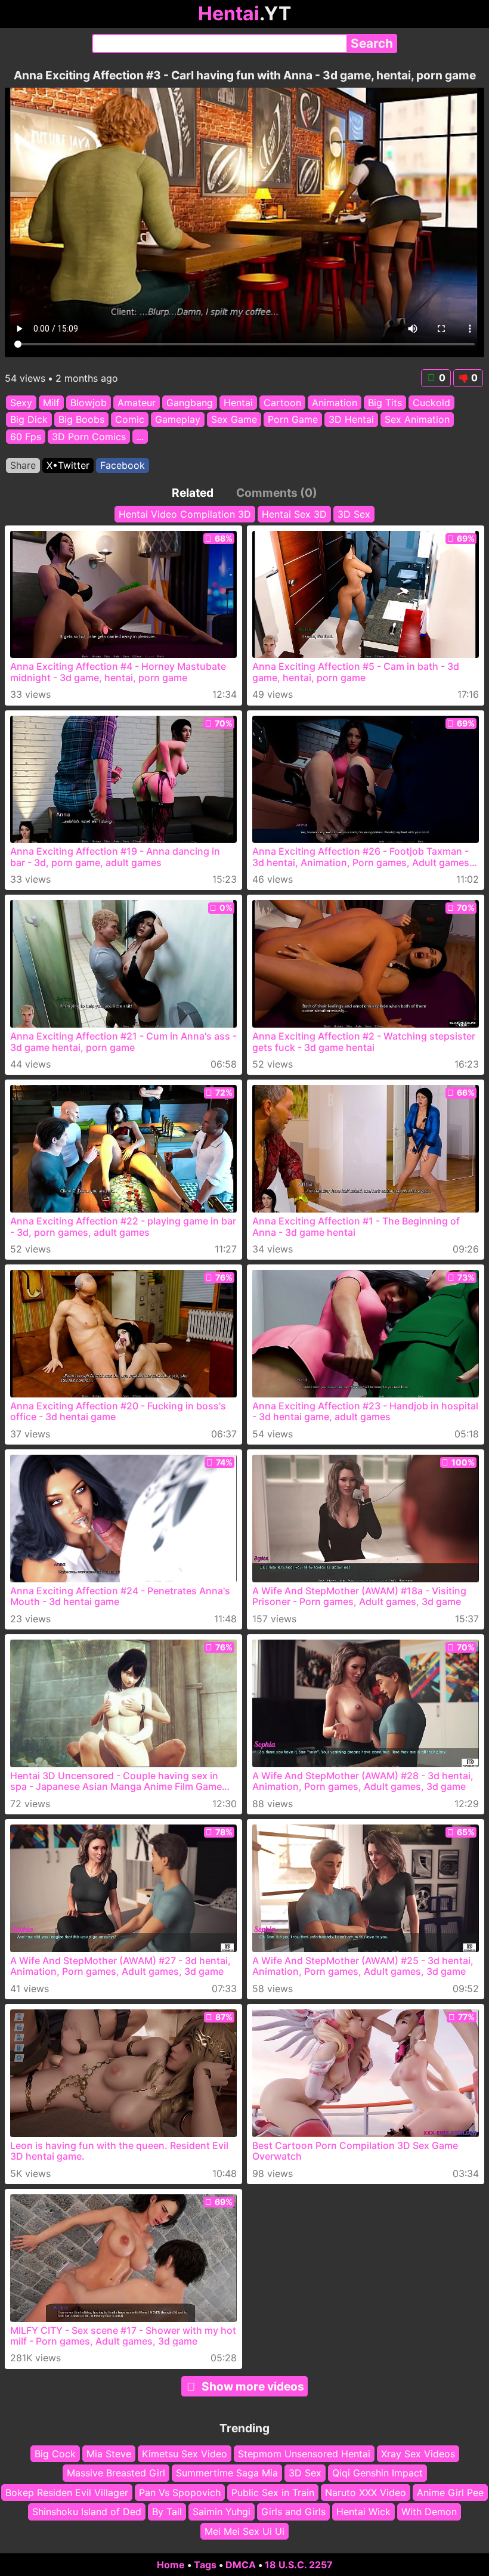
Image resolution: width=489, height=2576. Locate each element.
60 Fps (26, 437)
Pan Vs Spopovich (180, 2492)
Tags (205, 2565)
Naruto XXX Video (366, 2492)
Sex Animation (417, 419)
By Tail (167, 2512)
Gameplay (178, 419)
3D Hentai (351, 419)
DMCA (241, 2565)
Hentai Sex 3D (294, 514)
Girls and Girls (293, 2512)
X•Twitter (68, 465)
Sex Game (234, 419)
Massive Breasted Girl (116, 2473)
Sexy (21, 403)
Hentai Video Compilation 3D (185, 514)
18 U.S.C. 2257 (299, 2565)
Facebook (123, 465)
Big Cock (55, 2454)
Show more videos (253, 2386)
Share (23, 465)
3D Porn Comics (89, 437)
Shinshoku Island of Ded (87, 2512)
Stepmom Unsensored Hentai (304, 2454)
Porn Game (293, 419)
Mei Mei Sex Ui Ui (244, 2531)
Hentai (238, 403)
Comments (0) (277, 493)
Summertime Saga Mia (227, 2473)
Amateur (137, 403)
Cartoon (282, 403)
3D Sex (354, 514)
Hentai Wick (363, 2512)
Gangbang (190, 403)
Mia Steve (109, 2454)
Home (171, 2565)
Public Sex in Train (273, 2492)
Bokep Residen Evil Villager (67, 2492)
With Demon (429, 2512)
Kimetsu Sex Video (185, 2454)
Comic (130, 419)
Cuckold (431, 403)
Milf (51, 403)
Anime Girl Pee (450, 2492)
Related (193, 493)
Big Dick (29, 419)
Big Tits (385, 403)
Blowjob (89, 403)
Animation (335, 403)
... (140, 437)
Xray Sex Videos (418, 2454)
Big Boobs (81, 419)
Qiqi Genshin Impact (377, 2473)
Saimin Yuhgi (222, 2512)
